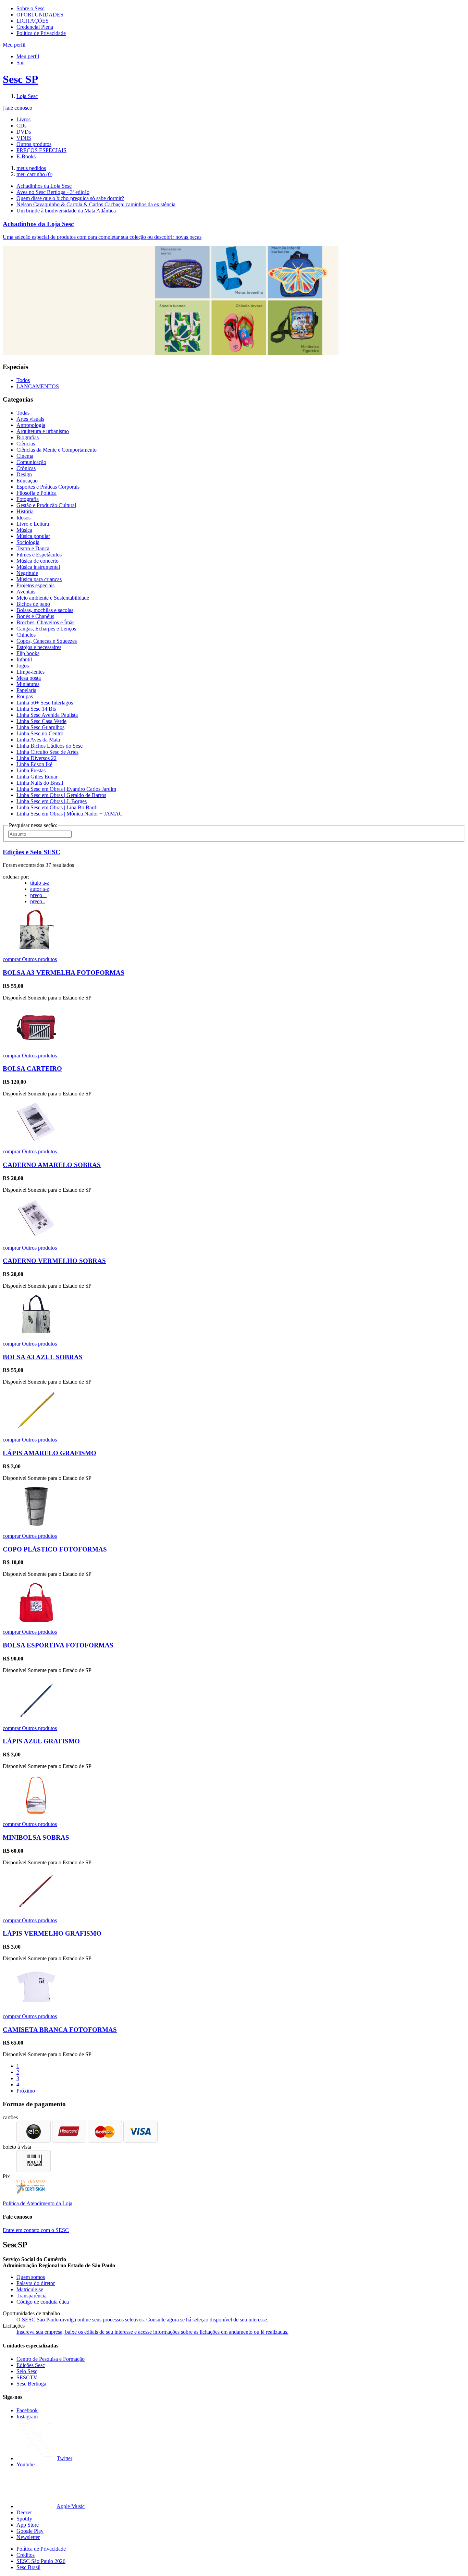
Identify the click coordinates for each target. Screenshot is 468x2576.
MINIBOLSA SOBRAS (36, 1837)
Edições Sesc (31, 2365)
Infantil (24, 659)
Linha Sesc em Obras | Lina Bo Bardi (57, 807)
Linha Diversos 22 (36, 758)
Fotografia (28, 499)
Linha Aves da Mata (38, 740)
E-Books (26, 156)
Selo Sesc (27, 2371)
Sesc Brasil (28, 2567)
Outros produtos (34, 144)
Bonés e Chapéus (35, 616)
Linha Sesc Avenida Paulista (47, 715)
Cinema (25, 456)
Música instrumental (38, 567)
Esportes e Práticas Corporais (48, 487)
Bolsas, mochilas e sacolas (45, 610)
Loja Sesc (27, 96)
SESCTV (27, 2377)
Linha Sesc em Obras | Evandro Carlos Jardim (66, 789)
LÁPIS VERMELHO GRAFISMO (52, 1933)
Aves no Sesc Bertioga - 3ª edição (53, 192)
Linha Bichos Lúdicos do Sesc (50, 746)
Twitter (65, 2458)
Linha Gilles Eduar (37, 777)
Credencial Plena (35, 27)
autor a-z (40, 889)
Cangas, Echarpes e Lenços (46, 629)
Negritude (27, 573)
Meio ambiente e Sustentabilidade (53, 598)
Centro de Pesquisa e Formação (51, 2359)
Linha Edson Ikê (34, 764)
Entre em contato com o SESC (36, 2230)
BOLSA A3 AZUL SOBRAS (43, 1357)
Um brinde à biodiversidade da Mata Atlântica (66, 211)
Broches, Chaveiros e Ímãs (45, 622)
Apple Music (71, 2506)
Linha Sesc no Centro (40, 733)
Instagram (27, 2416)
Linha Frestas (31, 770)
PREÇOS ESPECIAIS (41, 150)
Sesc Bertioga (31, 2384)
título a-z (40, 883)
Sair (21, 63)
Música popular (33, 536)
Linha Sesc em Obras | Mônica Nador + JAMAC (70, 814)
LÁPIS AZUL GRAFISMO (41, 1741)
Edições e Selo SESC (32, 852)
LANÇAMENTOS (38, 386)
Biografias (28, 437)
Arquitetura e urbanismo (43, 431)
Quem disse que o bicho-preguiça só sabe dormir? (70, 198)
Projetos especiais (35, 585)
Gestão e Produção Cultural (46, 505)
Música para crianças (39, 579)
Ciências (26, 444)
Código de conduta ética (43, 2302)
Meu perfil (28, 56)
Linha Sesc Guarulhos (40, 727)
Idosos (23, 518)
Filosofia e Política (36, 493)
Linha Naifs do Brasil (40, 783)
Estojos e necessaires (39, 647)
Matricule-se (30, 2289)
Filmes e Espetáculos (39, 555)
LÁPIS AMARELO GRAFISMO (50, 1453)
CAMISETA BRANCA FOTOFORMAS (60, 2030)
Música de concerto (38, 561)
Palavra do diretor (36, 2283)
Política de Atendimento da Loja (38, 2203)
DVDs (24, 132)
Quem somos (31, 2277)
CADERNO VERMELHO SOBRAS (54, 1261)
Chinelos (26, 635)
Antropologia (31, 425)
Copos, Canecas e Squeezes (47, 641)
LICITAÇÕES (33, 21)
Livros (23, 119)
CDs (21, 126)
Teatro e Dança (33, 548)
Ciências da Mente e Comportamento (57, 450)
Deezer (24, 2512)
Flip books (28, 653)
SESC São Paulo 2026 (41, 2561)
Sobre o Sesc (30, 8)
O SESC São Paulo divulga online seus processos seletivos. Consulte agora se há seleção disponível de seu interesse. (142, 2320)
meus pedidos (31, 168)
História (25, 511)
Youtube (26, 2464)
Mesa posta (29, 678)
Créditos (26, 2555)
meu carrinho (34, 174)
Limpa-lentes (30, 672)
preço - (38, 901)
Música (24, 530)
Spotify (24, 2519)
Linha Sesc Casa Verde (41, 721)
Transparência (32, 2296)
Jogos (23, 666)
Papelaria (26, 690)
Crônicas (26, 468)
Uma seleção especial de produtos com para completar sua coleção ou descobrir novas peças (102, 237)
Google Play (30, 2531)
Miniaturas (28, 684)
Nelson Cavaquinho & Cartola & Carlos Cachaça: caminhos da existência (96, 204)
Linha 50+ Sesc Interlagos (45, 703)
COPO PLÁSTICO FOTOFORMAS (55, 1549)
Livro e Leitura (33, 524)
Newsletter (28, 2537)
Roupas (25, 696)
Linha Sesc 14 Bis (36, 709)
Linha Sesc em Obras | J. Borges (52, 801)
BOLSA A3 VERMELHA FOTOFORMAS (64, 973)
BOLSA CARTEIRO (32, 1069)
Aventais (26, 592)
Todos (23, 380)
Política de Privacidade (41, 33)
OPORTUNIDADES (40, 15)
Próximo (26, 2091)
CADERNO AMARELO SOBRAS (52, 1165)
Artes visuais (30, 419)
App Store (28, 2525)
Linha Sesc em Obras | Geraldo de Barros (61, 795)
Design (24, 474)
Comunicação (31, 462)
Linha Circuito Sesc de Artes (47, 752)
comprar (12, 959)
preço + (38, 895)
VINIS (24, 138)
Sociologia (28, 542)
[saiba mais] (36, 948)
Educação (27, 481)
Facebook (27, 2410)
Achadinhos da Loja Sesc (44, 186)
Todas (23, 413)
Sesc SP (21, 79)
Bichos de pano (33, 604)
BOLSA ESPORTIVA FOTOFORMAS (58, 1645)
